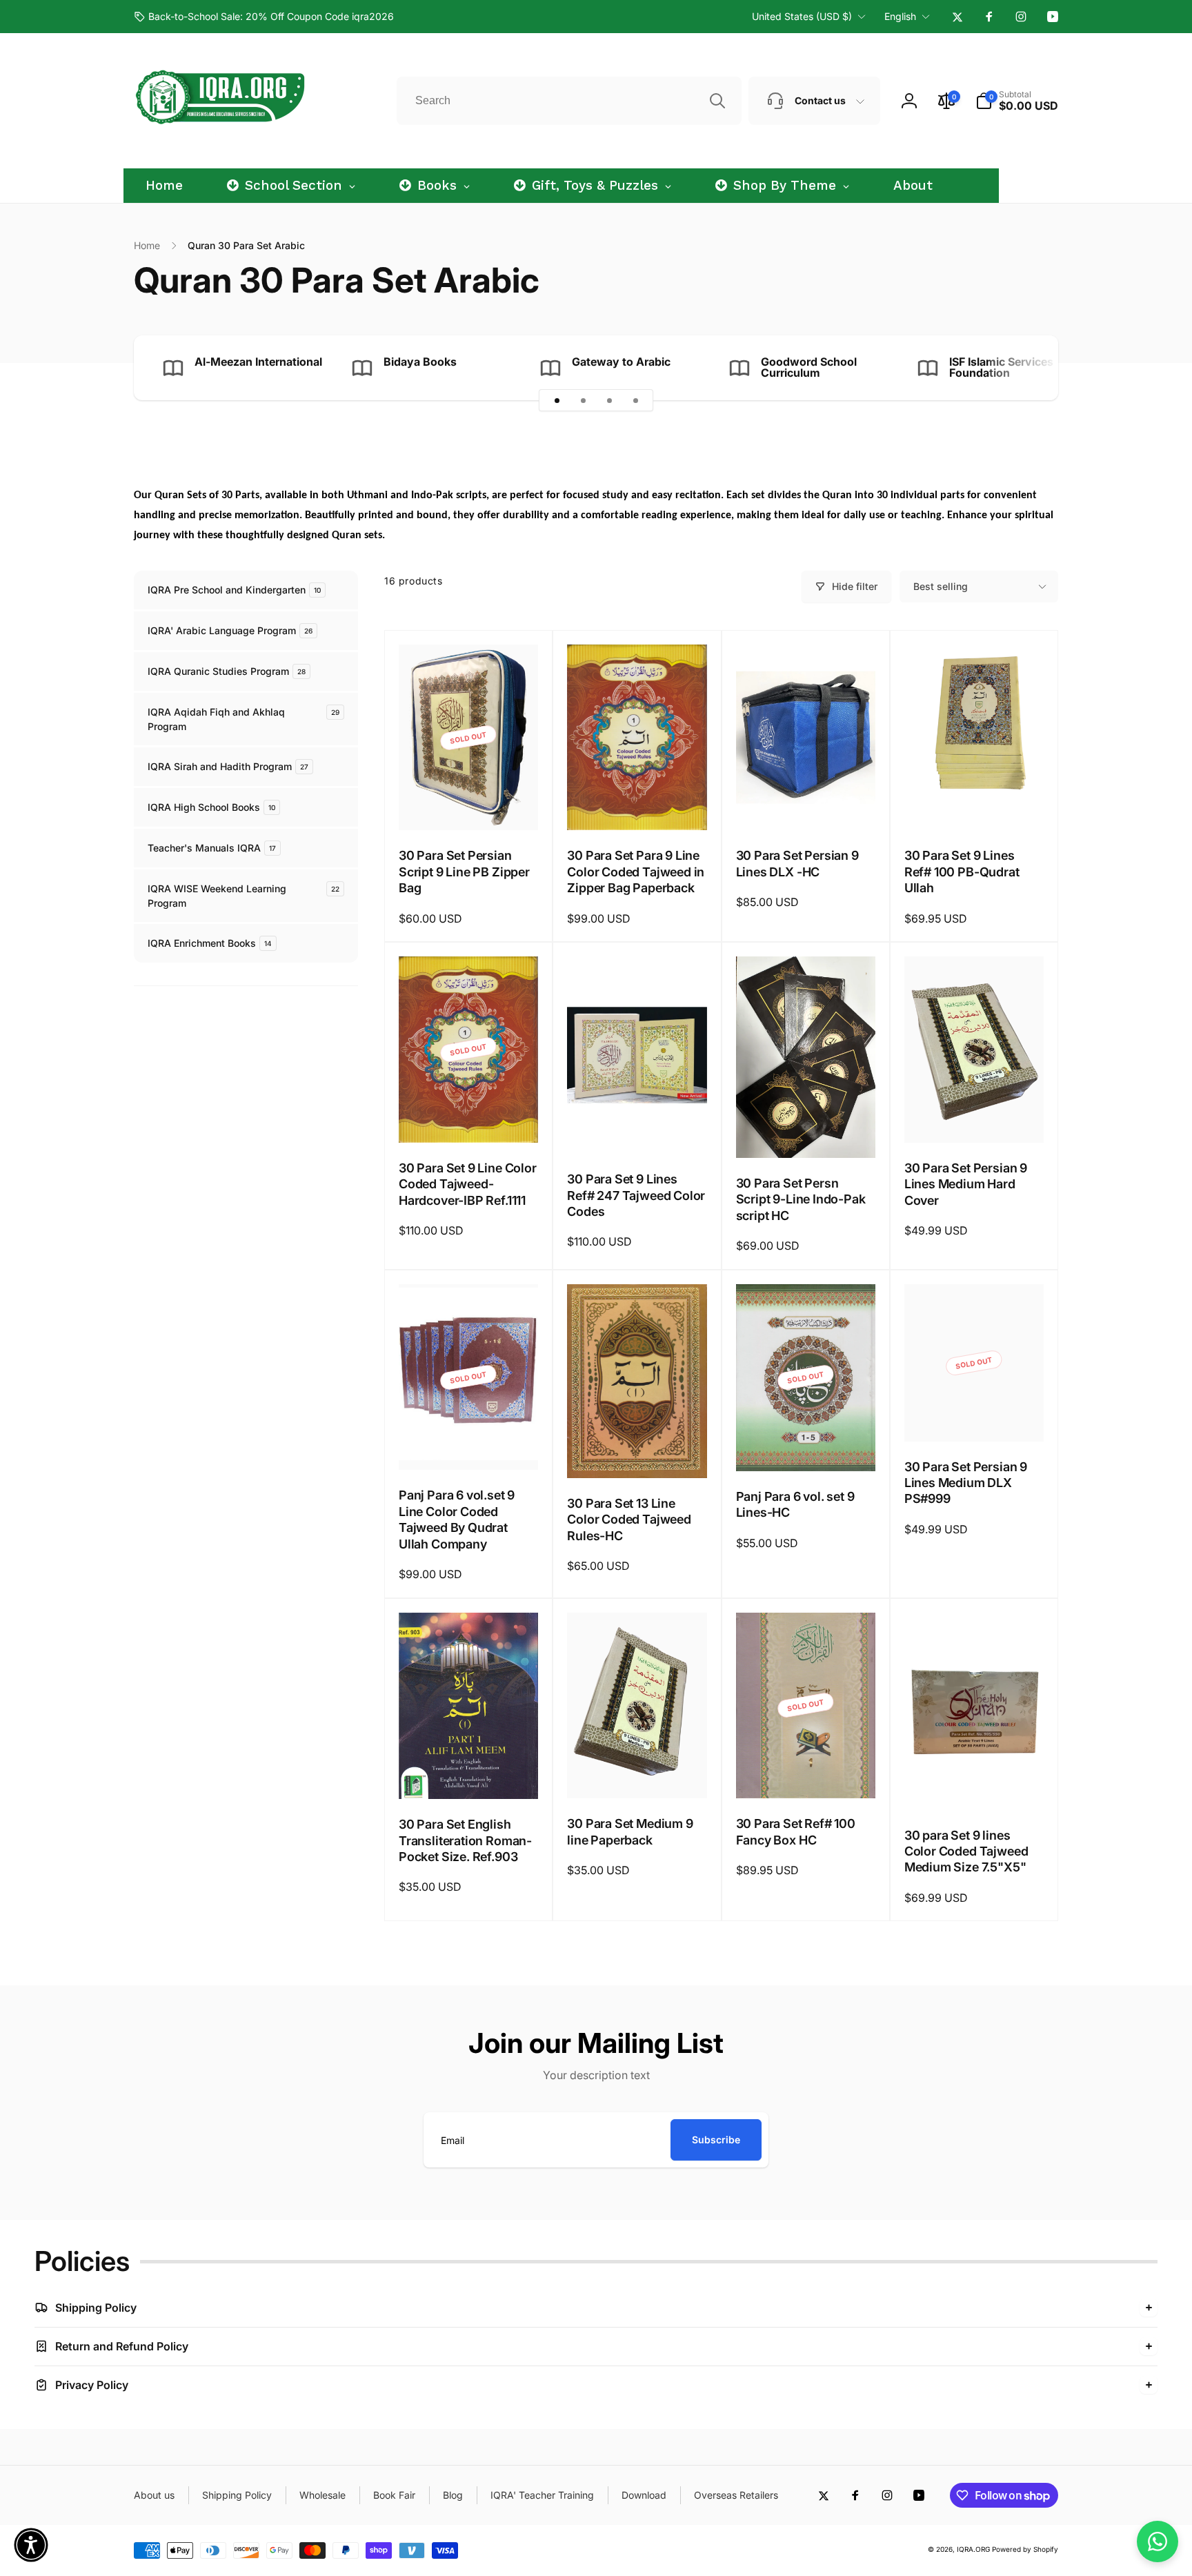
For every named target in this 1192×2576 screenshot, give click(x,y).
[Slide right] (1024, 368)
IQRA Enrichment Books (210, 943)
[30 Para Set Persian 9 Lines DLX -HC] (806, 805)
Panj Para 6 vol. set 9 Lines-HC (795, 1504)
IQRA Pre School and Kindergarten (234, 590)
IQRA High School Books (211, 807)
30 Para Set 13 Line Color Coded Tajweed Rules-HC (629, 1520)
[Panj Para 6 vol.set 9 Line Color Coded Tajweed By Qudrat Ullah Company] (469, 1444)
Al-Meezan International (258, 362)
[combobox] (569, 101)
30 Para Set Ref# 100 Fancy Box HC (796, 1831)
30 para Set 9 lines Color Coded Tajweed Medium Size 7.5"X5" (966, 1851)
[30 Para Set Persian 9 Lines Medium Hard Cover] (975, 1117)
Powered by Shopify (1025, 2549)
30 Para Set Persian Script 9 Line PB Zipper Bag (464, 872)
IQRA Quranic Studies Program (227, 671)
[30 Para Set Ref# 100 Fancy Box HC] (806, 1773)
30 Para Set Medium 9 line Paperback (630, 1831)
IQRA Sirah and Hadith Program (228, 766)
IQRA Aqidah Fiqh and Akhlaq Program (244, 719)
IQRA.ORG (973, 2549)
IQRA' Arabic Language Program (230, 630)
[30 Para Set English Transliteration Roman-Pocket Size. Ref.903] (469, 1773)
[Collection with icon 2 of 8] (583, 400)
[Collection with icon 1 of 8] (557, 400)
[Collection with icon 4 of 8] (635, 400)
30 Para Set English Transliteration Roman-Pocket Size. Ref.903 (465, 1840)
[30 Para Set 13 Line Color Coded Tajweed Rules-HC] (637, 1453)
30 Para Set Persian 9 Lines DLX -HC (797, 863)
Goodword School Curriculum (809, 367)
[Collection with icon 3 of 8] (609, 400)
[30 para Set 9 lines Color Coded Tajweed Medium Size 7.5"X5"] (975, 1784)
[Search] (717, 101)
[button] (1017, 101)
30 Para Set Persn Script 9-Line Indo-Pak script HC (801, 1199)
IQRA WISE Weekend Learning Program (244, 896)
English (900, 16)
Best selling (941, 586)
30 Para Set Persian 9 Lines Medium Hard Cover (966, 1184)
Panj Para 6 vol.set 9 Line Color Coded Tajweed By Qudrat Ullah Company (457, 1519)
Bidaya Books (420, 362)
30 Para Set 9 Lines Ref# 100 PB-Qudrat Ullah (962, 872)
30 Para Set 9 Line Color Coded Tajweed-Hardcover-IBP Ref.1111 (468, 1184)
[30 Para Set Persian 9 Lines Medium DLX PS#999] (975, 1416)
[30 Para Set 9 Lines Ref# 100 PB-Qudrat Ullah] (975, 805)
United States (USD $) (802, 16)
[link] (264, 17)
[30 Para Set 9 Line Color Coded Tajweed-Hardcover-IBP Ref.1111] (469, 1117)
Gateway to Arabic (621, 362)
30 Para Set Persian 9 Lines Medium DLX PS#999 (966, 1483)
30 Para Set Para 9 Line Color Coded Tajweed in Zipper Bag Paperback (636, 872)
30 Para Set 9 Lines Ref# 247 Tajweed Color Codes (636, 1195)
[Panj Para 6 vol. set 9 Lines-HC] (806, 1446)
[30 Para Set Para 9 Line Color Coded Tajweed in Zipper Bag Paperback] (637, 805)
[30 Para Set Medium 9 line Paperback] (637, 1773)
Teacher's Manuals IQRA (212, 848)
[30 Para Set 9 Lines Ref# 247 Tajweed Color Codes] (637, 1128)
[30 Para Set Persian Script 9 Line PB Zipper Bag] (469, 805)
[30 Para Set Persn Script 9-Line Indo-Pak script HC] (806, 1132)
